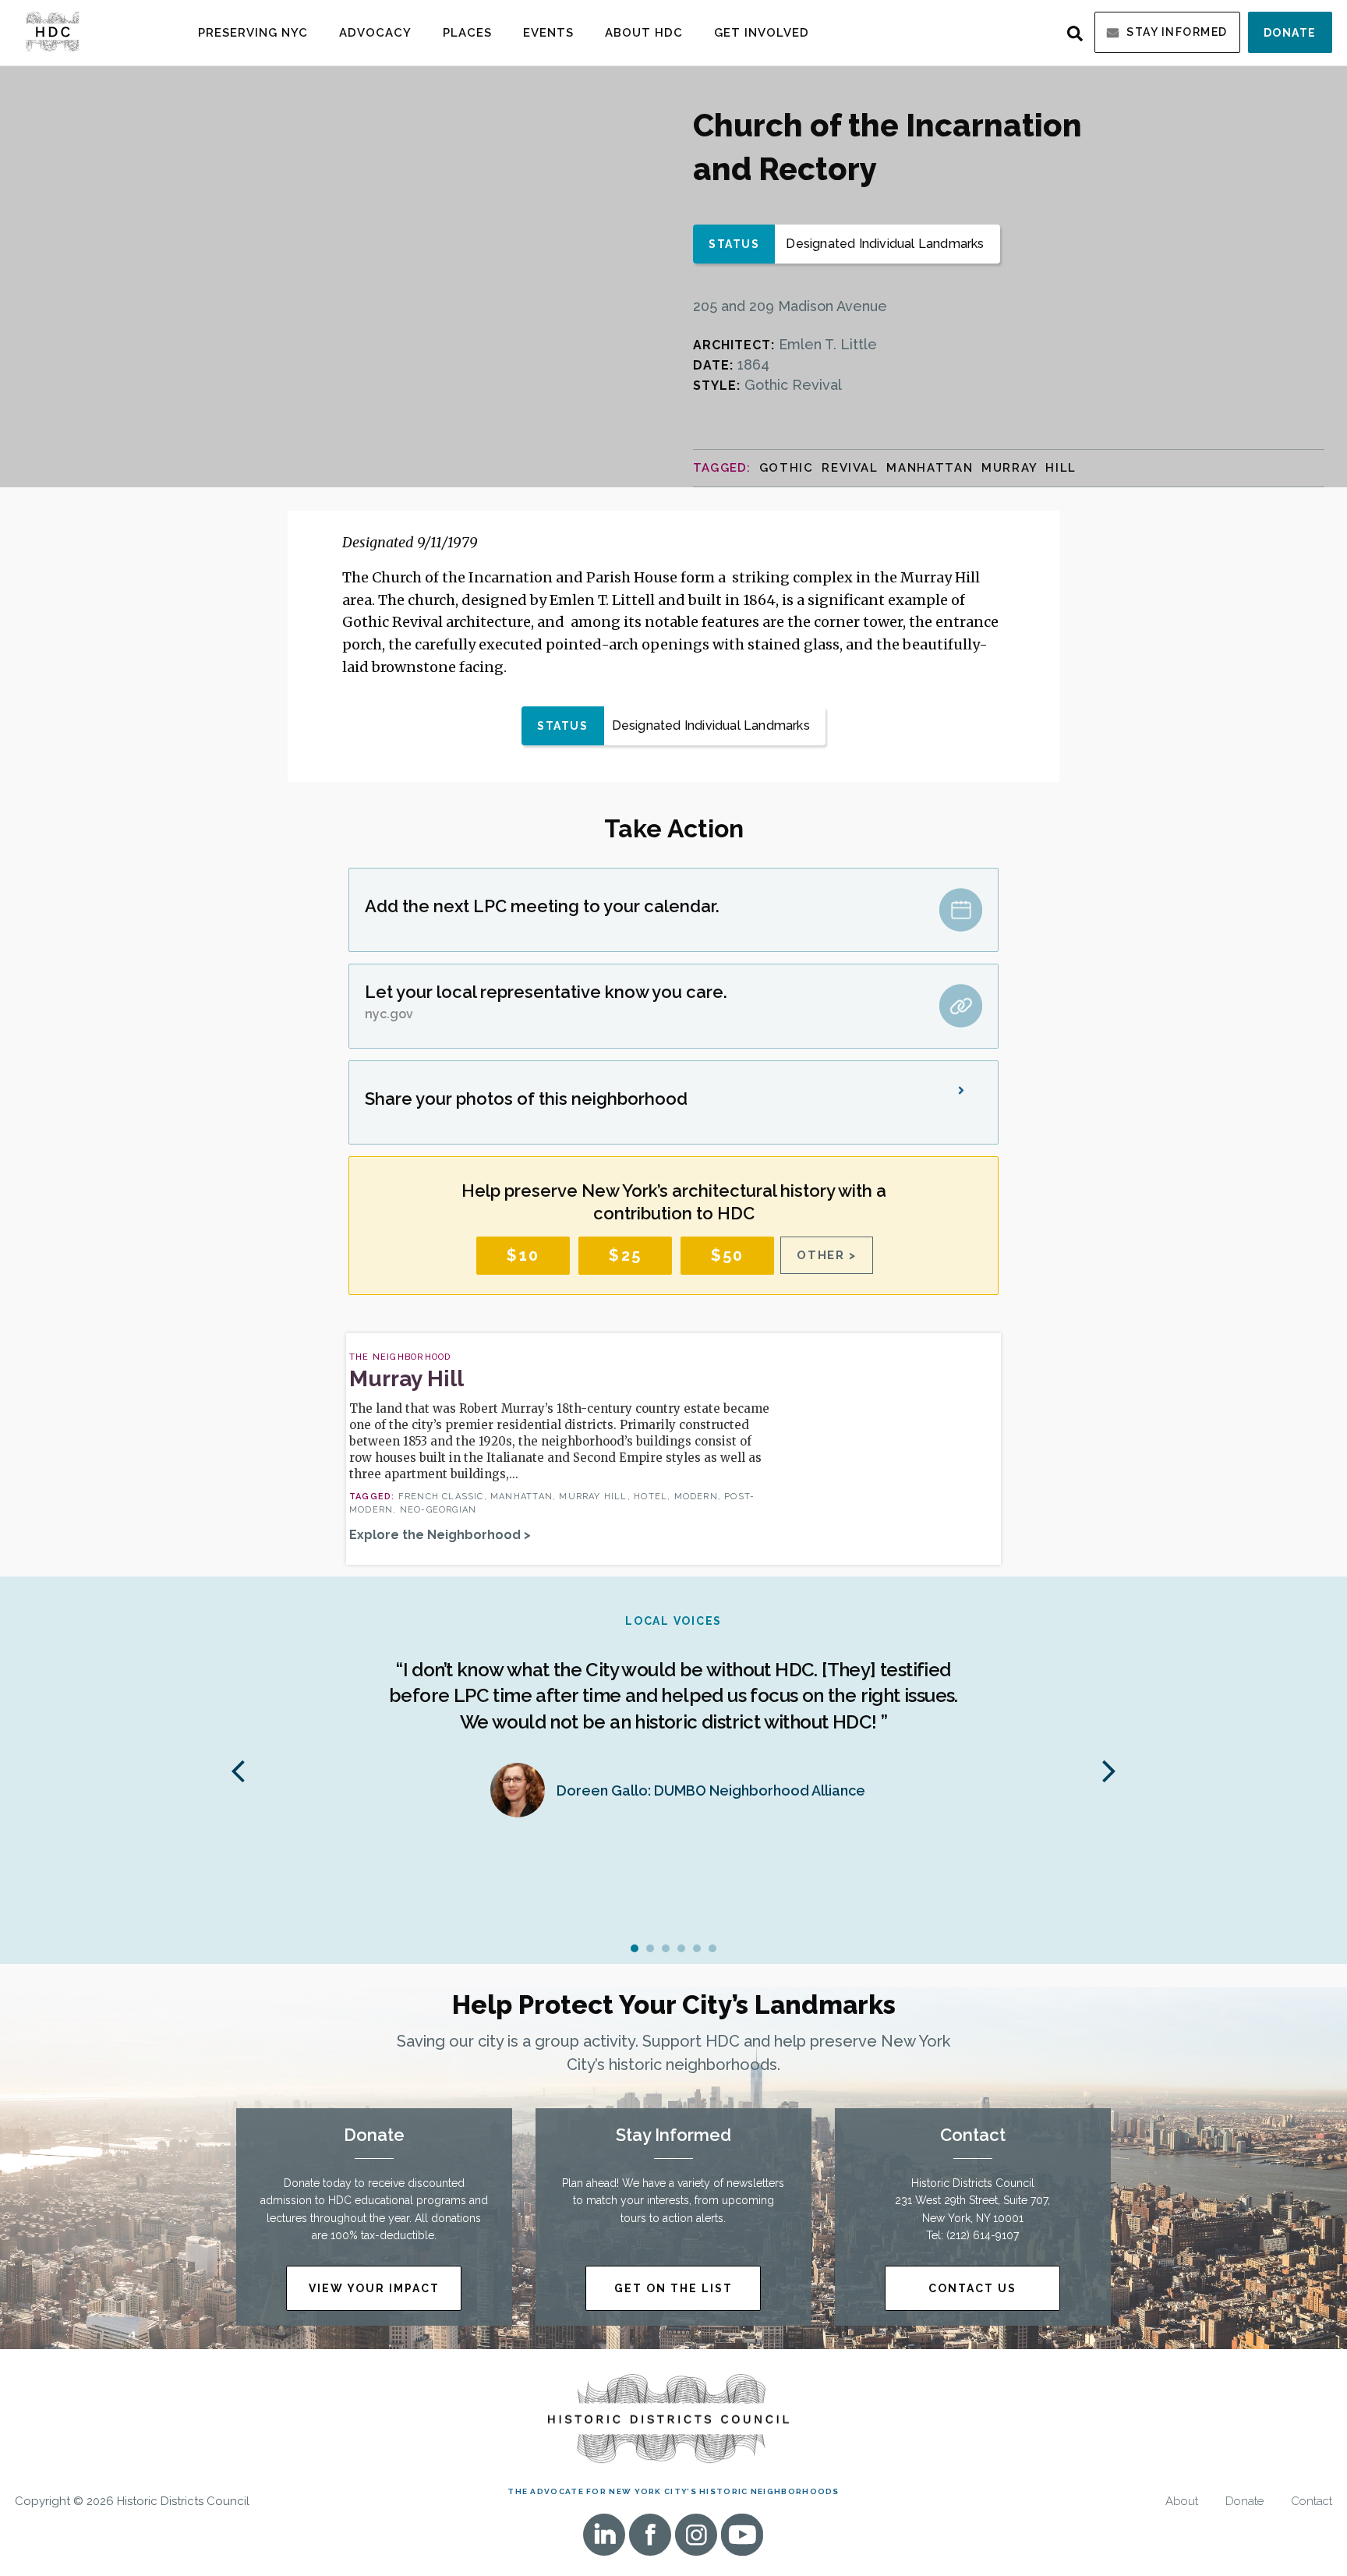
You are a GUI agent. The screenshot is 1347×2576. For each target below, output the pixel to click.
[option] (673, 1723)
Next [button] (1109, 1770)
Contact (1312, 2502)
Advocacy (375, 33)
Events (548, 33)
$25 (625, 1255)
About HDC (644, 33)
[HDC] (52, 31)
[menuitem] (253, 32)
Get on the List (673, 2288)
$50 (728, 1255)
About (1182, 2502)
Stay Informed (1177, 32)
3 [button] (666, 1948)
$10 (523, 1255)
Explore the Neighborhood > (440, 1535)
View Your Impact (374, 2288)
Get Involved (762, 33)
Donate (1290, 33)
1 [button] (635, 1948)
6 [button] (712, 1948)
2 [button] (650, 1948)
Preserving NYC (253, 33)
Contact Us (972, 2288)
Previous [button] (238, 1770)
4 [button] (681, 1948)
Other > (827, 1255)
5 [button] (697, 1948)
